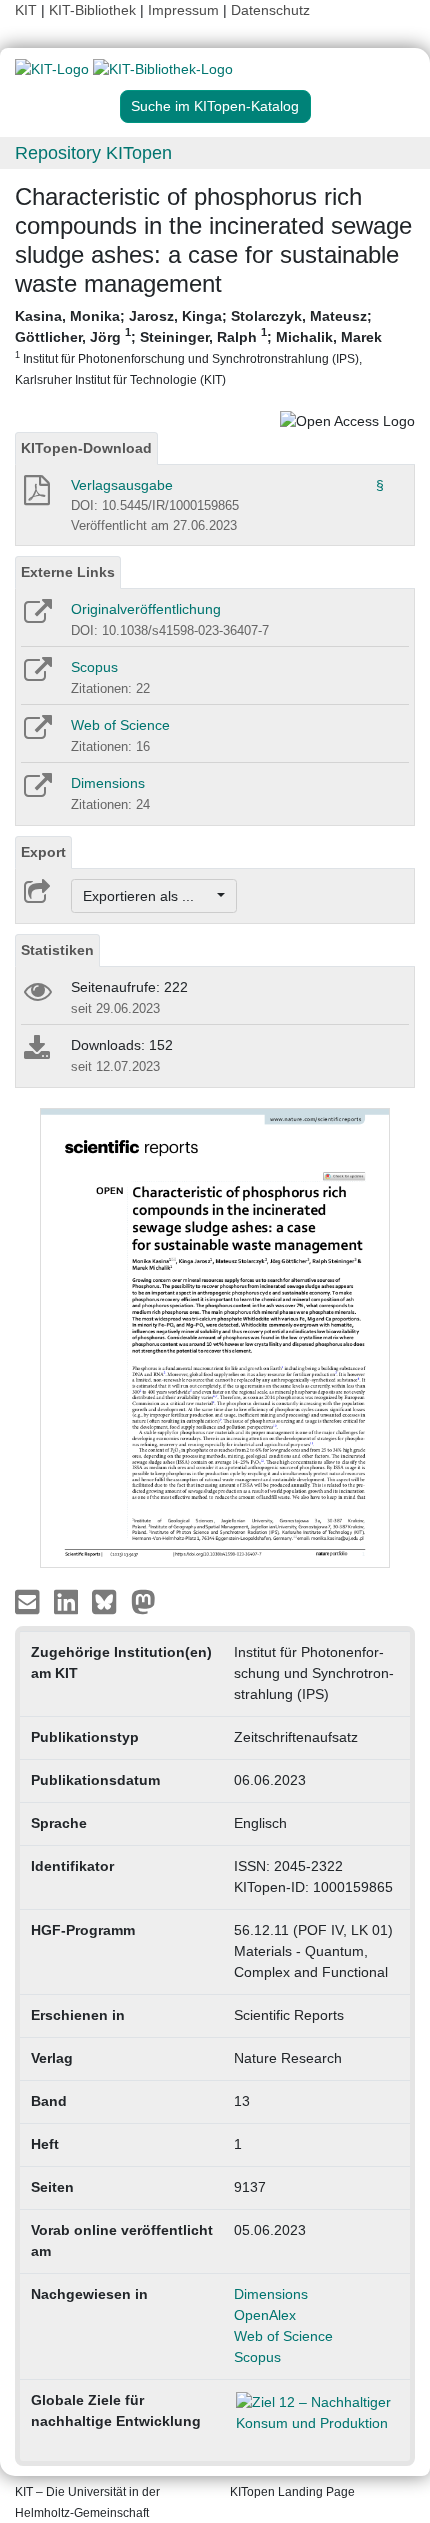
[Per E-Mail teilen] (29, 1600)
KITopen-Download (86, 448)
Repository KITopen (93, 153)
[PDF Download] (35, 496)
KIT (26, 10)
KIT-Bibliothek (94, 10)
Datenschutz (270, 10)
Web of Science (120, 725)
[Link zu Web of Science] (36, 734)
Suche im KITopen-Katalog (215, 106)
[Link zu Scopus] (36, 676)
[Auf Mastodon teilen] (143, 1600)
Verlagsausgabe (122, 485)
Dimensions (108, 783)
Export (43, 852)
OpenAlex (265, 2315)
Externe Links (68, 572)
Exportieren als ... (148, 896)
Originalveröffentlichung (146, 609)
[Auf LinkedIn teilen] (68, 1600)
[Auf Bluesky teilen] (109, 1600)
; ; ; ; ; (198, 347)
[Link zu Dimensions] (36, 792)
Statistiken (57, 950)
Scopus (94, 667)
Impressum (183, 10)
